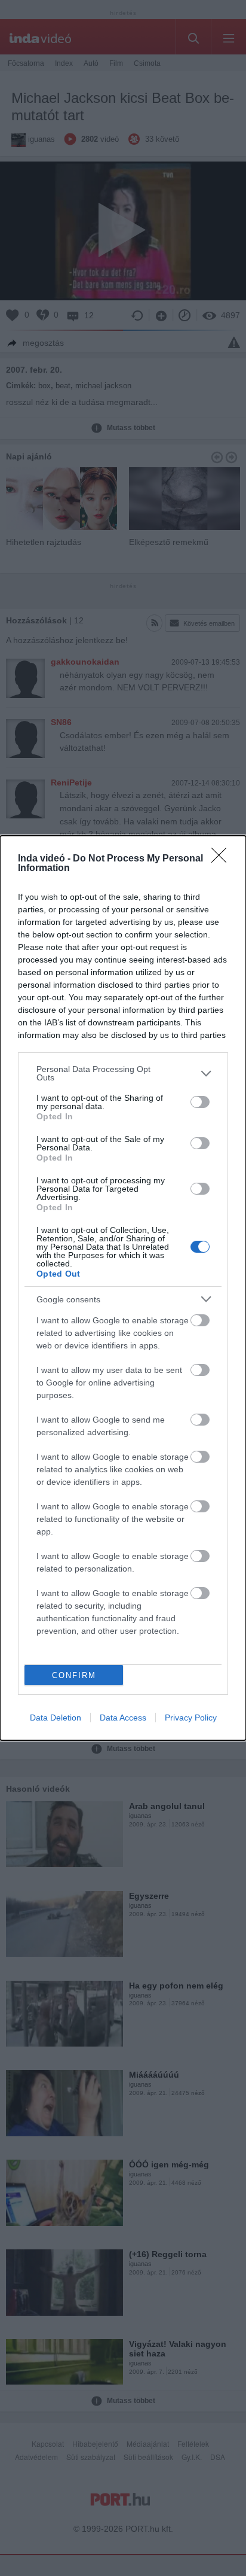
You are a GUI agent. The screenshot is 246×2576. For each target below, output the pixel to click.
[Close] (223, 859)
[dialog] (123, 1288)
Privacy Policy (191, 1718)
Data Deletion (56, 1718)
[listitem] (123, 1073)
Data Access (123, 1718)
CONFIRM (74, 1675)
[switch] (200, 1102)
